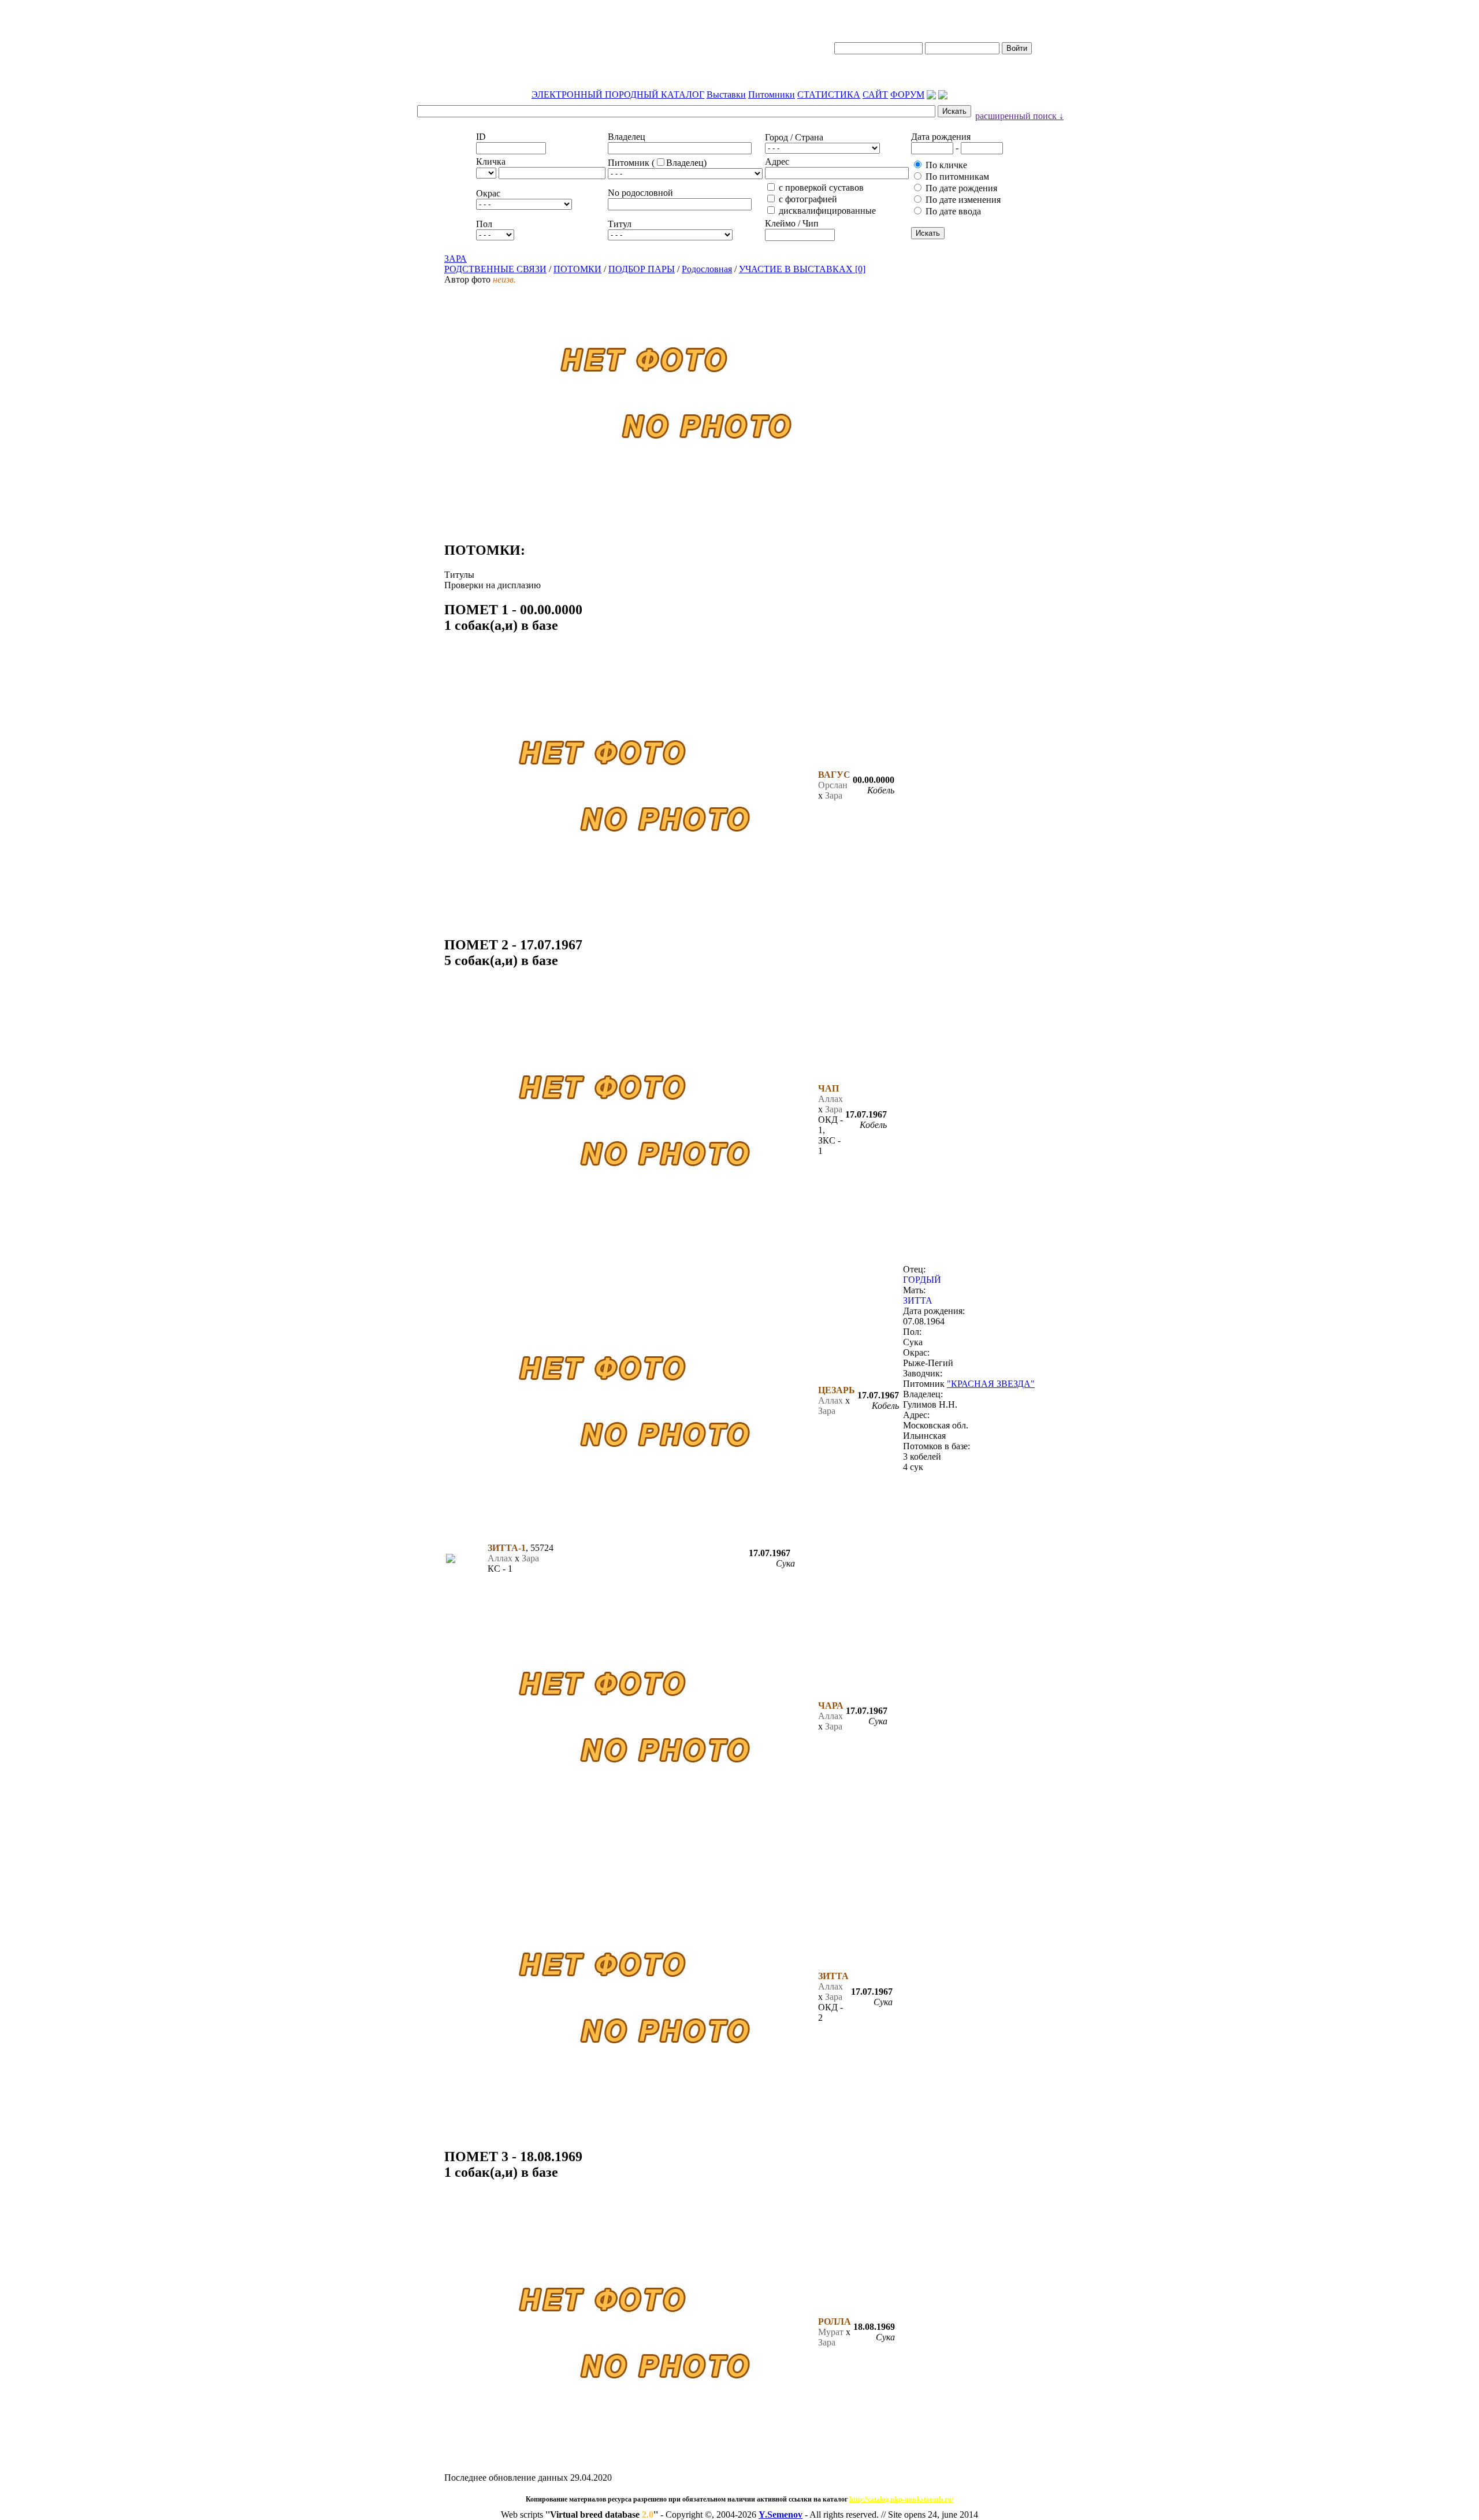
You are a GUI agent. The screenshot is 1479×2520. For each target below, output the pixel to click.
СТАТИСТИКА (829, 94)
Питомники (772, 94)
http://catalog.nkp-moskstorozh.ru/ (901, 2499)
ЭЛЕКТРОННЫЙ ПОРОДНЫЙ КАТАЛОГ (618, 94)
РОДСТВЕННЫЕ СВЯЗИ (495, 269)
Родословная (707, 269)
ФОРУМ (907, 94)
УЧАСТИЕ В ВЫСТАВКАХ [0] (802, 269)
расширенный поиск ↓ (1019, 116)
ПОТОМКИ (577, 269)
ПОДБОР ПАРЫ (642, 269)
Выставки (726, 94)
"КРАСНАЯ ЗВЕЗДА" (991, 1384)
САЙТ (875, 94)
